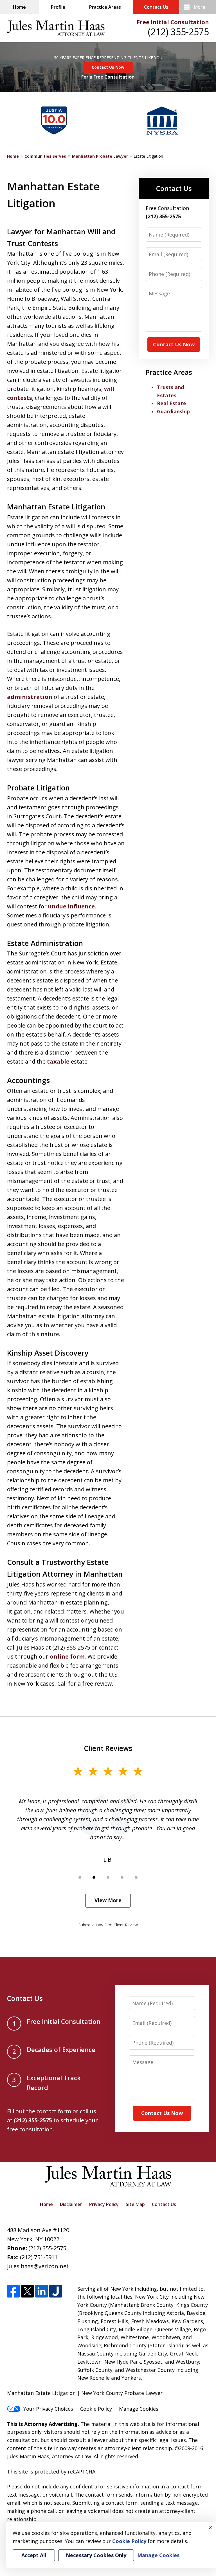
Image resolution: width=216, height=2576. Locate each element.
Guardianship (173, 411)
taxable (58, 1061)
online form (67, 1656)
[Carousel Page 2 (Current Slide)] (94, 1877)
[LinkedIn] (41, 2291)
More (200, 7)
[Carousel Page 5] (136, 1877)
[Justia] (56, 2291)
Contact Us (156, 7)
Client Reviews (108, 1748)
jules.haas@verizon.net (38, 2266)
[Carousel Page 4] (122, 1877)
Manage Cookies (139, 2409)
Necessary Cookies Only (96, 2555)
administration (30, 697)
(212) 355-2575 (178, 32)
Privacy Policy (104, 2204)
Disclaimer (71, 2204)
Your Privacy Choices (48, 2409)
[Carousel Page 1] (80, 1877)
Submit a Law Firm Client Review (108, 1925)
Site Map (135, 2204)
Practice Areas (105, 7)
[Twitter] (27, 2291)
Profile (58, 7)
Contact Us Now (108, 67)
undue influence (71, 906)
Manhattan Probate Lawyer (100, 156)
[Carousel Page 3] (108, 1877)
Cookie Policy (96, 2409)
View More (108, 1900)
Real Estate (172, 403)
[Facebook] (13, 2291)
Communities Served (45, 156)
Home (19, 7)
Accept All (34, 2555)
